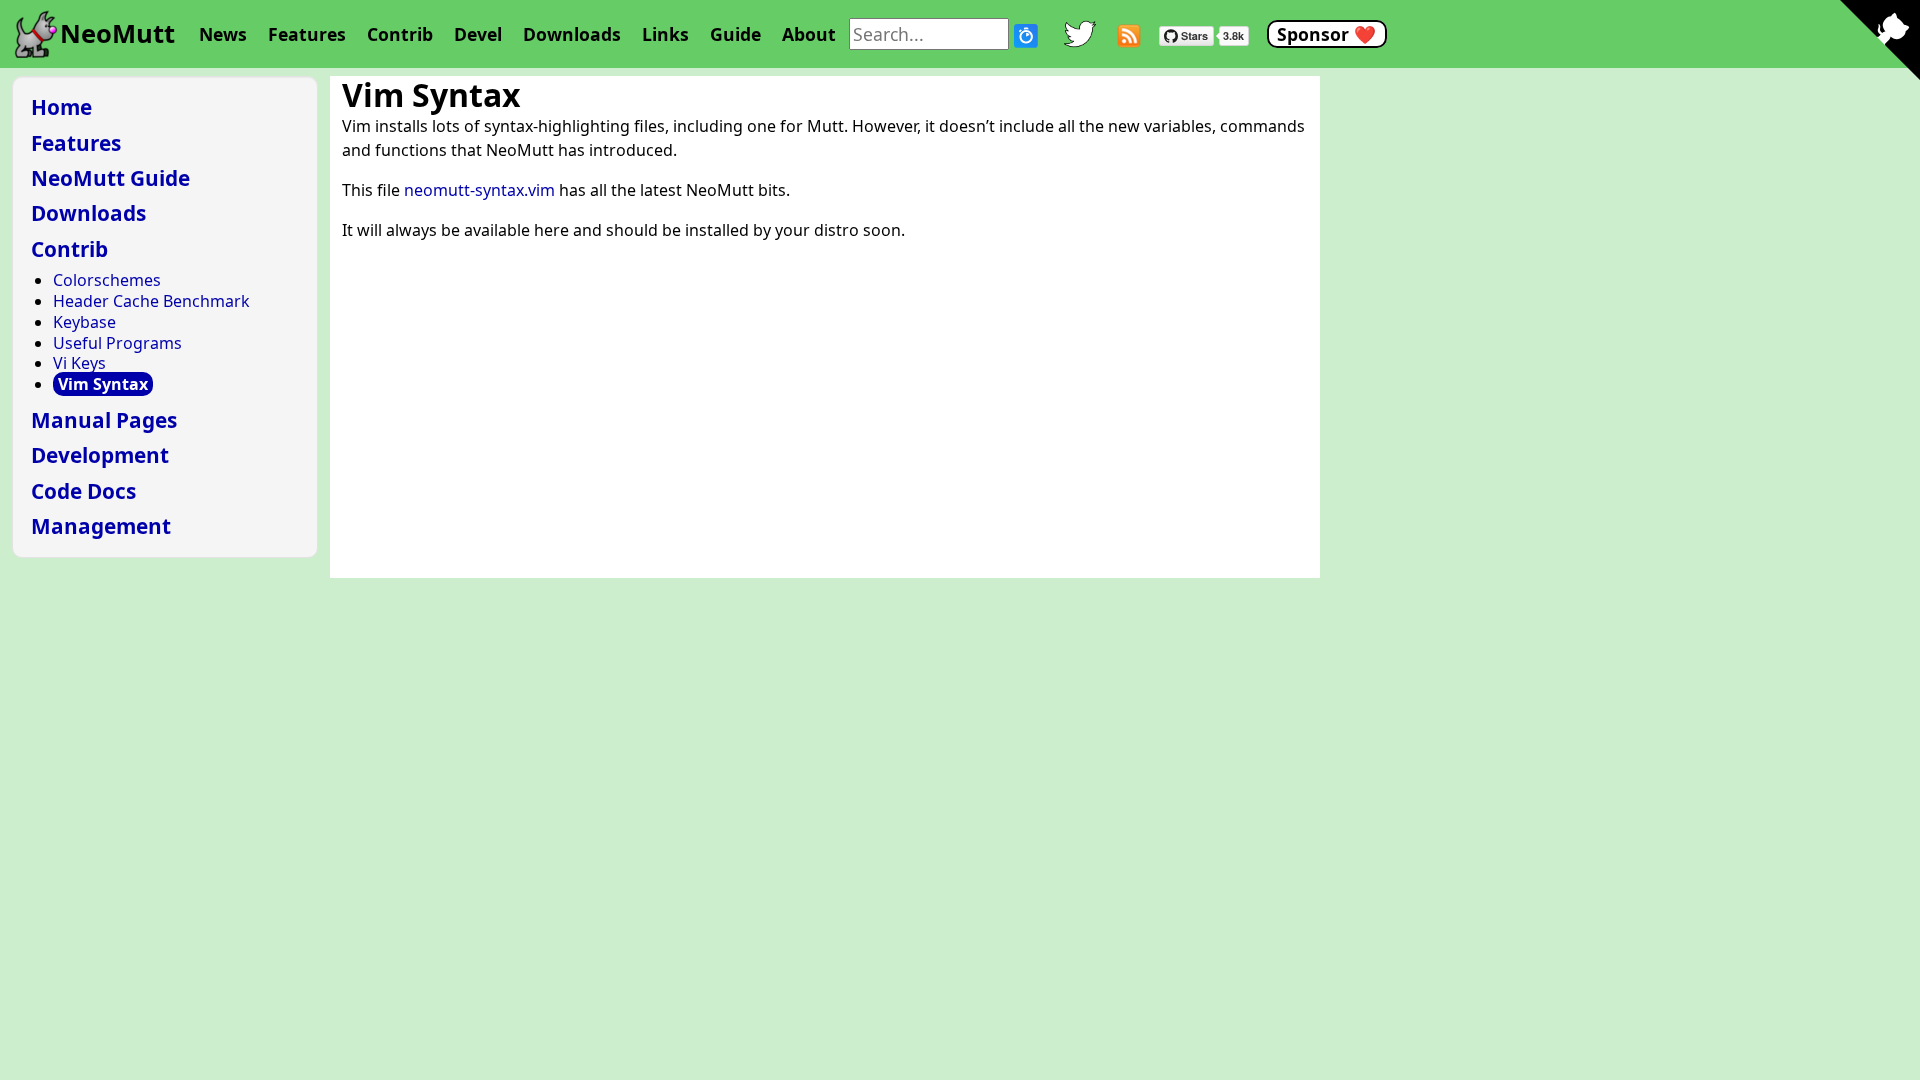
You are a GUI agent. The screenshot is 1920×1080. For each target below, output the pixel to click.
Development (100, 455)
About (809, 34)
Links (665, 34)
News (223, 34)
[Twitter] (1080, 34)
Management (101, 526)
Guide (735, 34)
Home (61, 107)
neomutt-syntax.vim (479, 190)
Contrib (400, 34)
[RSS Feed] (1129, 33)
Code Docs (83, 491)
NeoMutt (117, 33)
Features (307, 34)
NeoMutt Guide (110, 178)
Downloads (572, 34)
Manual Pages (104, 420)
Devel (478, 34)
